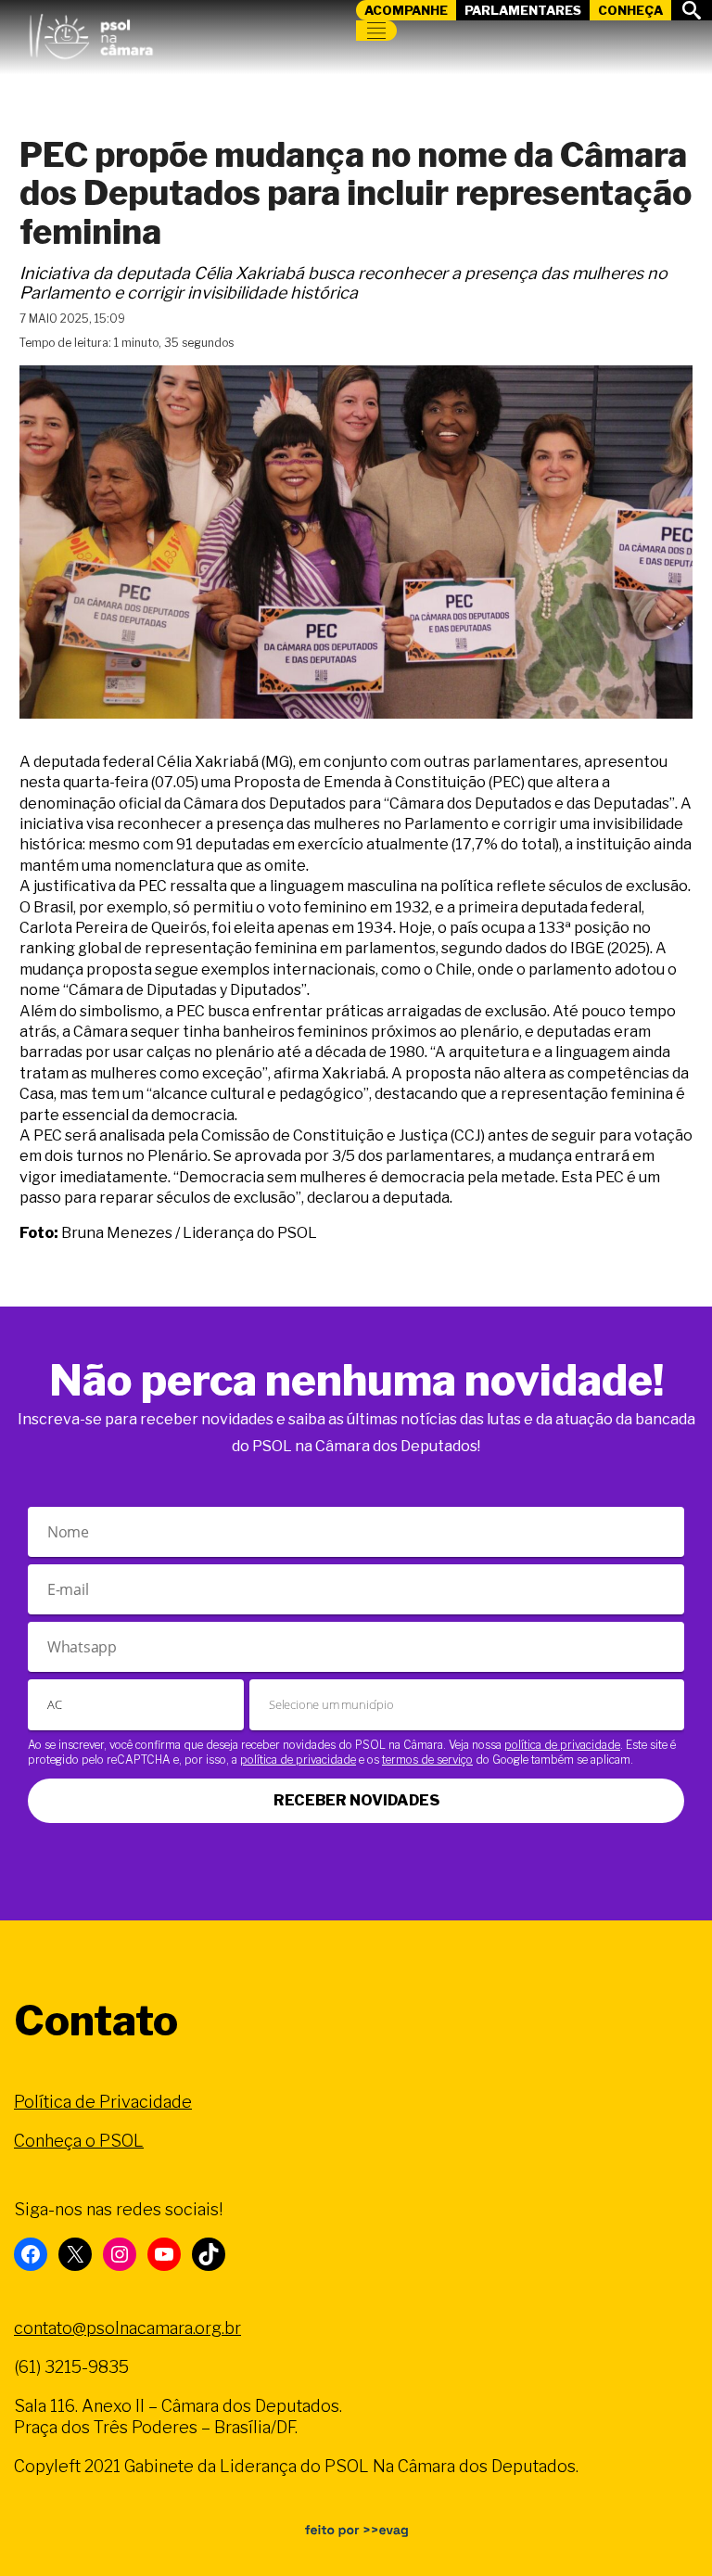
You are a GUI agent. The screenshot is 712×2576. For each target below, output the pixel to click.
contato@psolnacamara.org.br (127, 2328)
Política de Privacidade (103, 2102)
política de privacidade (562, 1745)
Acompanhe (406, 10)
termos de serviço (427, 1760)
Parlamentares (523, 10)
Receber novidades (356, 1800)
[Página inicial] (91, 32)
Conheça (630, 10)
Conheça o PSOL (79, 2141)
